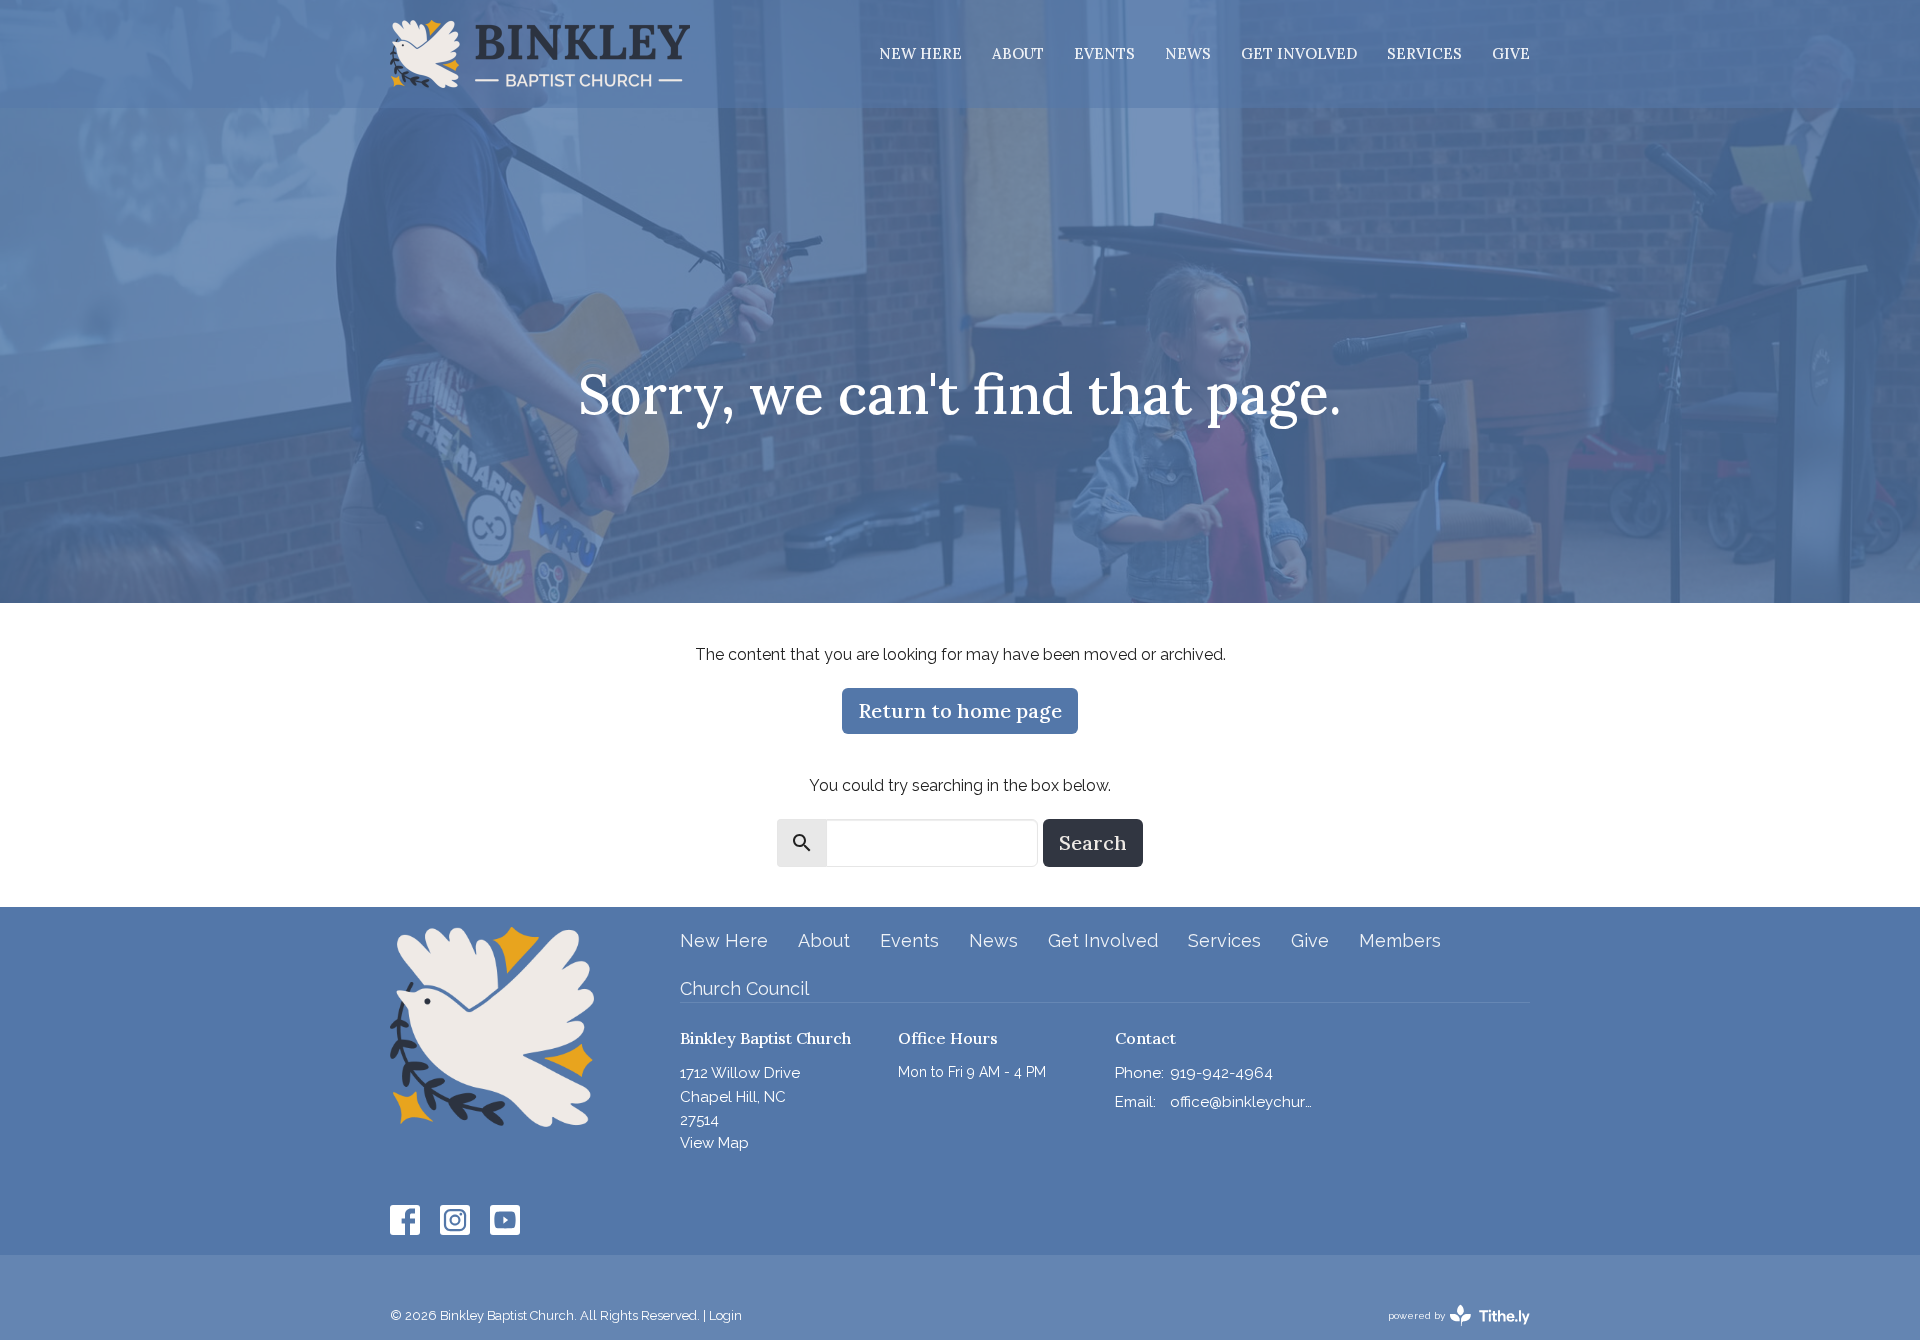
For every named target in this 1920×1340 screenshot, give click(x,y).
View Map (714, 1143)
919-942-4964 (1221, 1073)
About (1018, 53)
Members (1400, 940)
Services (1424, 53)
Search (1093, 842)
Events (1104, 53)
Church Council (744, 988)
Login (725, 1315)
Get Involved (1299, 53)
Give (1511, 53)
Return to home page (960, 710)
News (1188, 53)
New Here (920, 53)
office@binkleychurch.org (1241, 1102)
